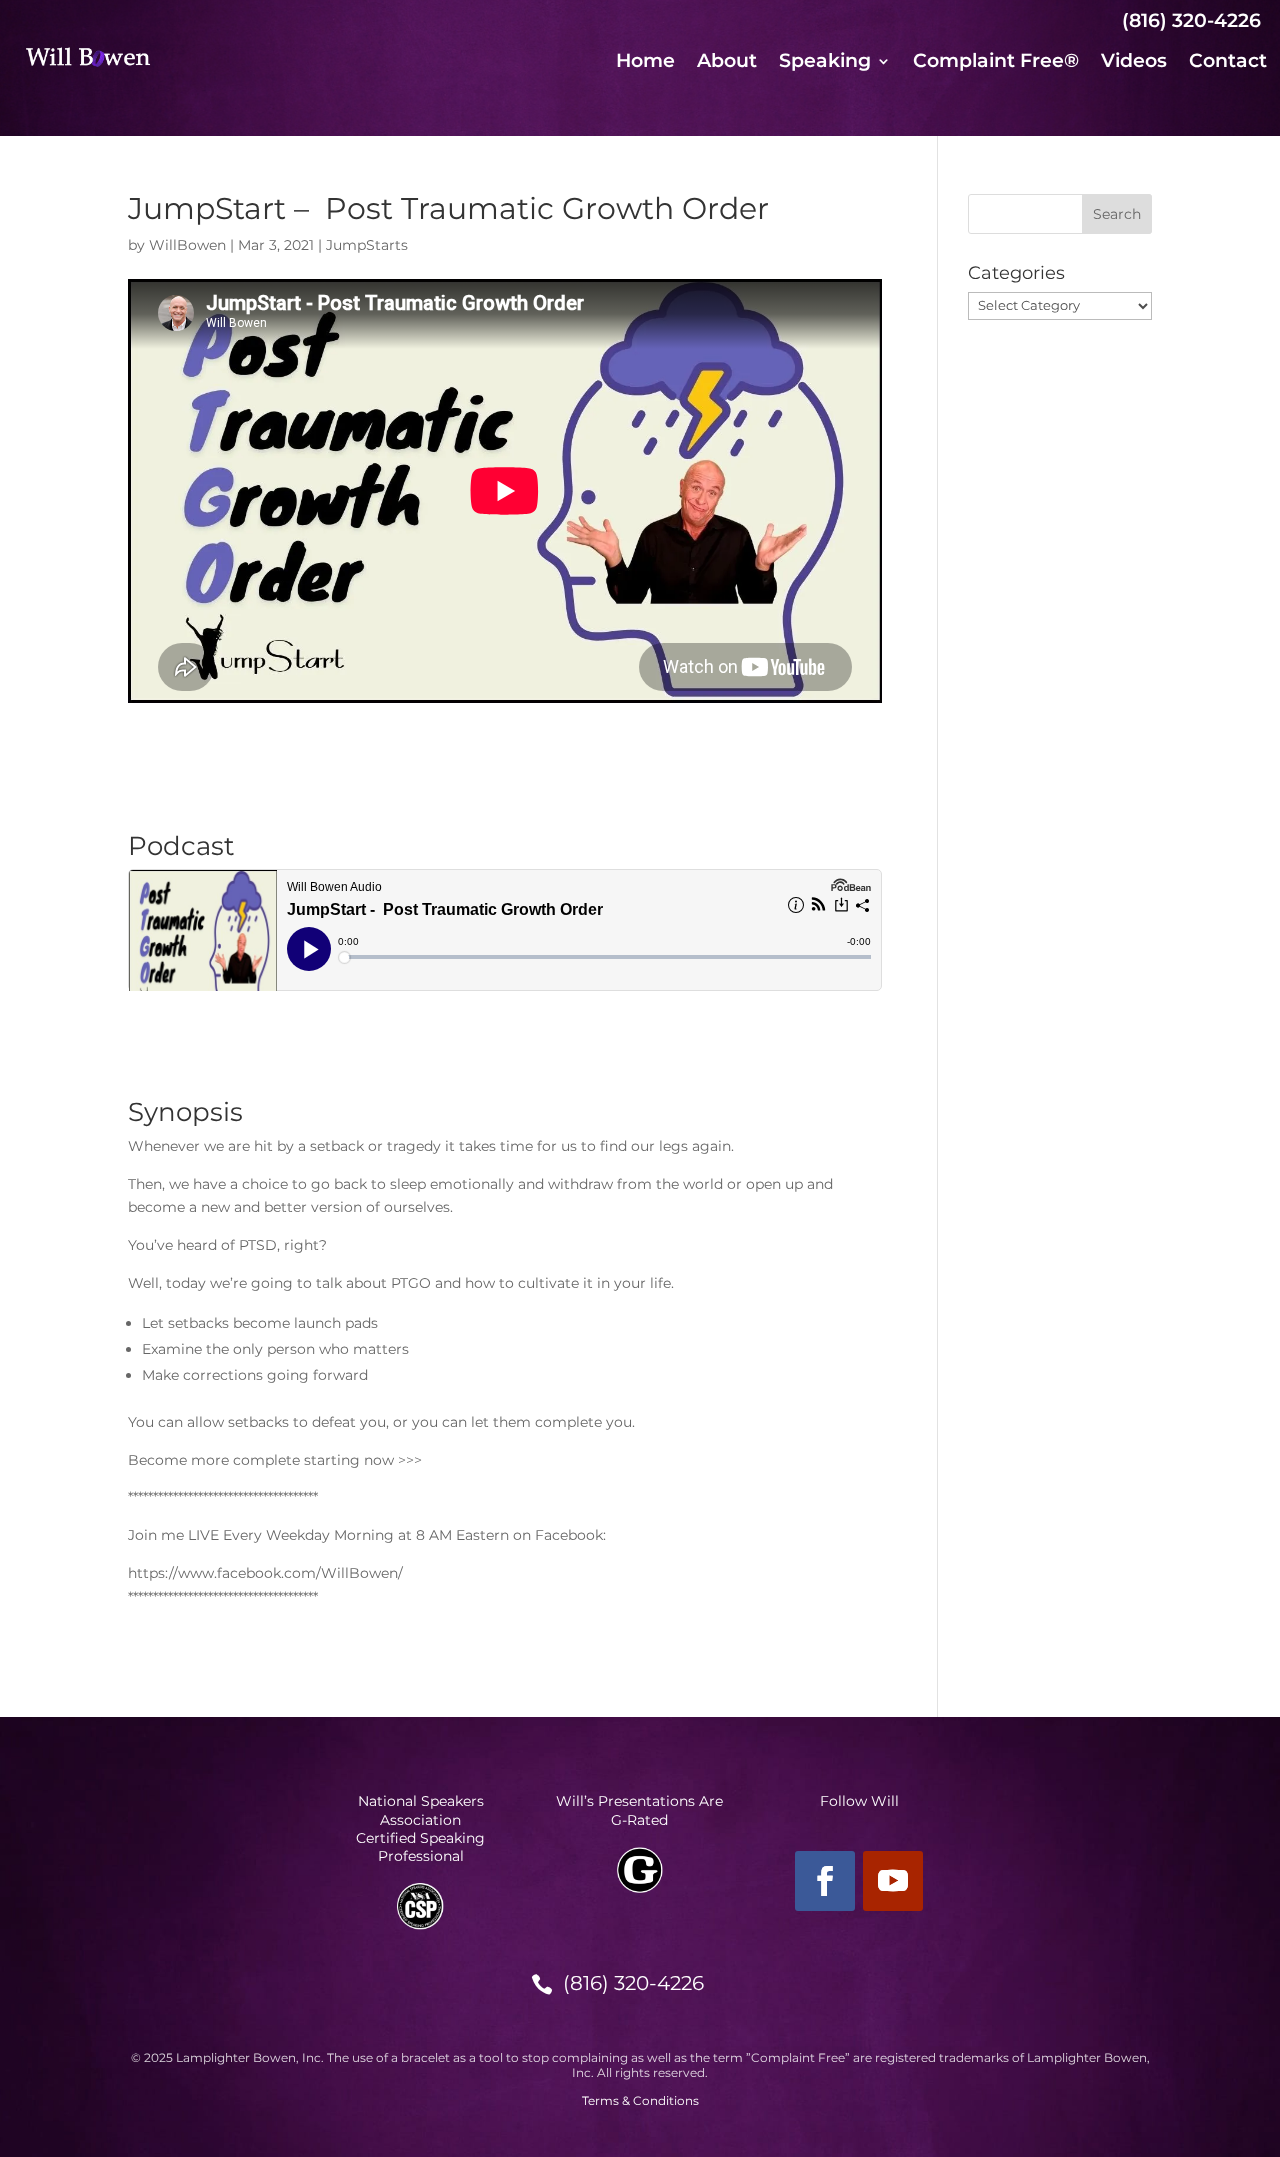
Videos (1134, 63)
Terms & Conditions (640, 2100)
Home (645, 63)
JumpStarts (367, 245)
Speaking (825, 63)
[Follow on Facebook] (825, 1881)
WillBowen (187, 245)
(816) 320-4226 (633, 1983)
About (727, 63)
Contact (1228, 63)
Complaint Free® (996, 63)
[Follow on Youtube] (893, 1881)
